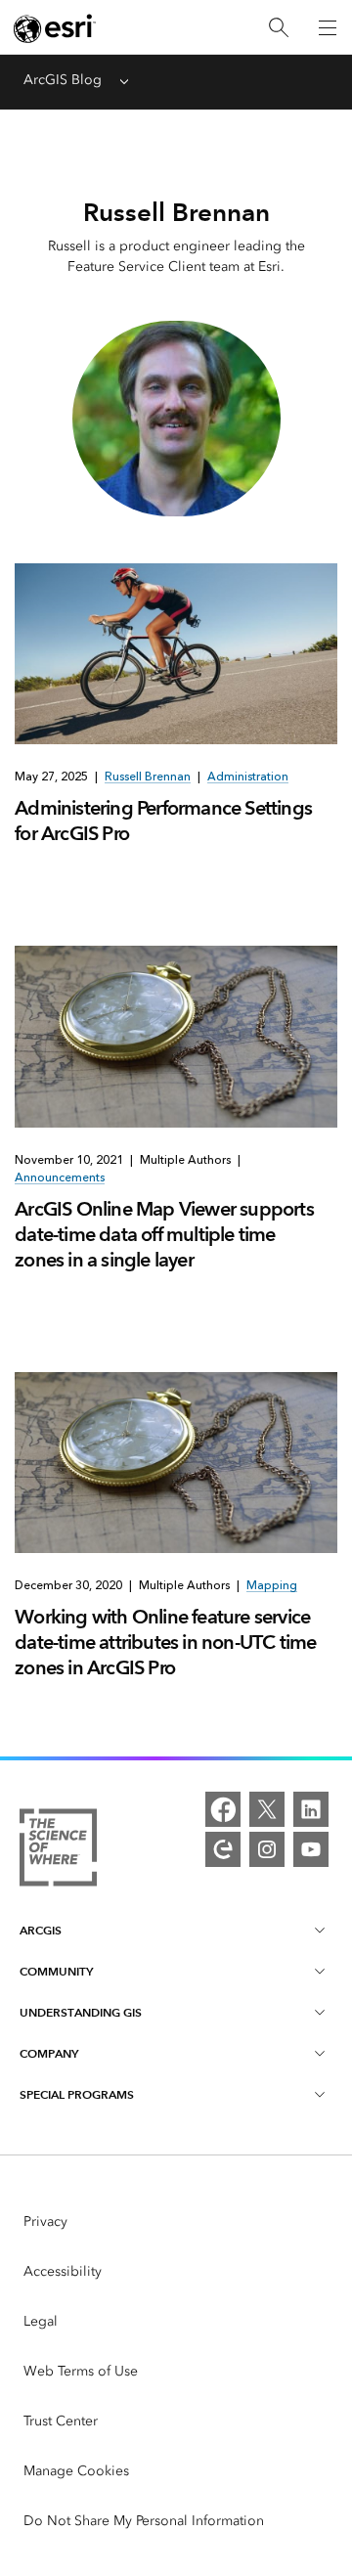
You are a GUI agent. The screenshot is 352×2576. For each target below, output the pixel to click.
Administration (248, 777)
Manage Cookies (76, 2471)
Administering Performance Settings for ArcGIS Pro (163, 821)
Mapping (272, 1585)
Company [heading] (49, 2053)
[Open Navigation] (328, 27)
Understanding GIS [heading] (81, 2012)
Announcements (60, 1177)
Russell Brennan (148, 777)
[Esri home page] (55, 28)
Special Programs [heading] (77, 2094)
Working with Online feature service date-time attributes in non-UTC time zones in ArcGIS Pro (165, 1642)
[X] (267, 1809)
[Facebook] (223, 1809)
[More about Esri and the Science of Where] (58, 1851)
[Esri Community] (223, 1849)
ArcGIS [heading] (41, 1930)
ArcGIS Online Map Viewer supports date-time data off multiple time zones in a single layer (164, 1234)
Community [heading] (56, 1971)
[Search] (279, 28)
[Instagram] (267, 1849)
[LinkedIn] (311, 1809)
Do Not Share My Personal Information (144, 2521)
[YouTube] (311, 1849)
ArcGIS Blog (63, 80)
